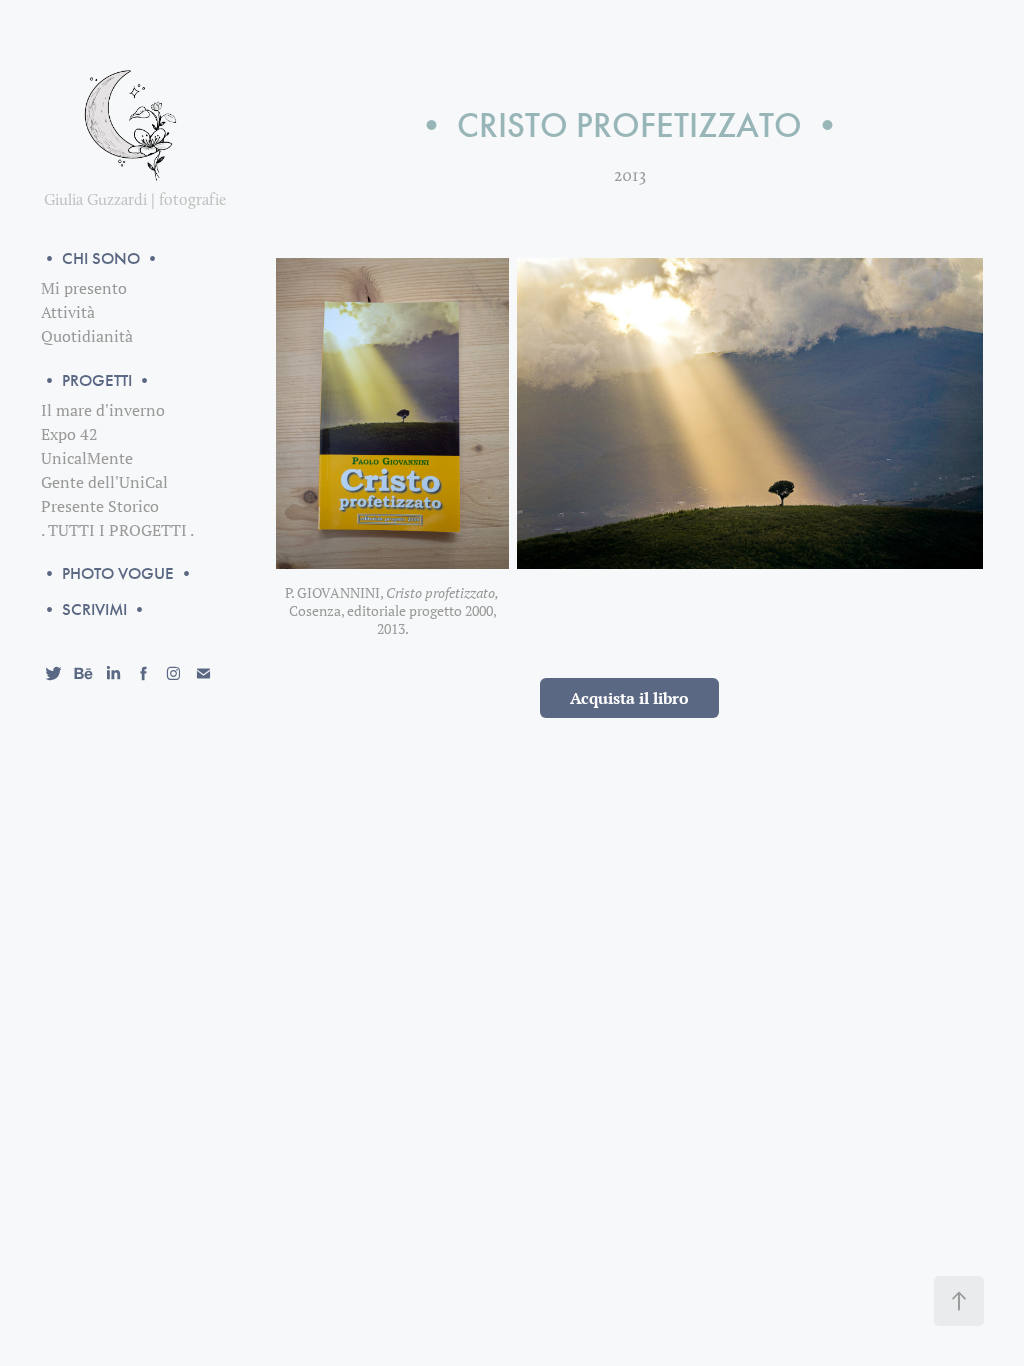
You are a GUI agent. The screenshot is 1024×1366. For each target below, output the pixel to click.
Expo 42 (69, 434)
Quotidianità (87, 336)
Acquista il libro (629, 698)
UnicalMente (87, 458)
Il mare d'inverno (103, 410)
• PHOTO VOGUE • (118, 573)
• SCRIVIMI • (94, 609)
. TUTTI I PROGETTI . (117, 530)
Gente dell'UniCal (104, 482)
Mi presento (84, 288)
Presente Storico (100, 506)
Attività (68, 312)
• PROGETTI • (97, 380)
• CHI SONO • (101, 258)
